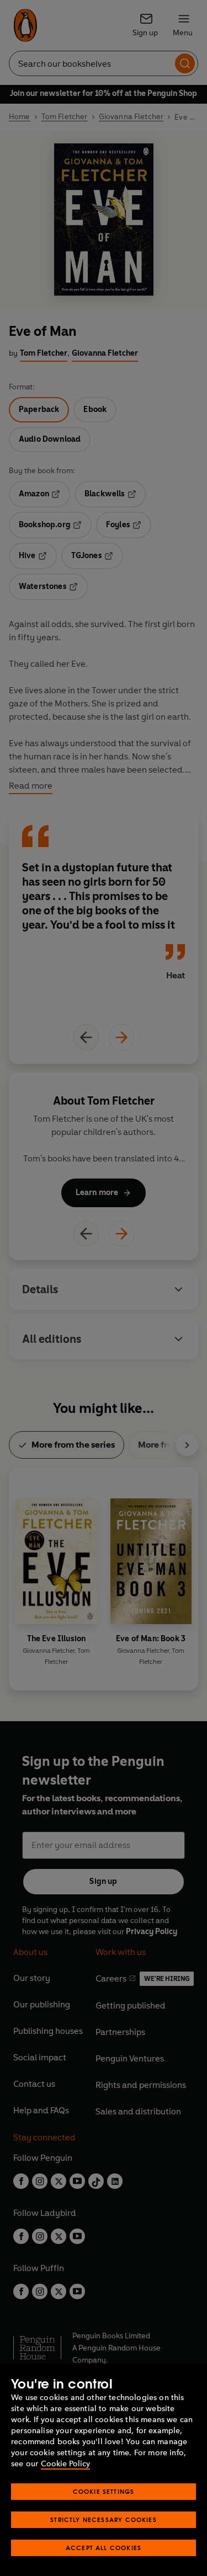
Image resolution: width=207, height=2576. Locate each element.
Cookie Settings (104, 2491)
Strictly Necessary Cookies (104, 2519)
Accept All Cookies (104, 2548)
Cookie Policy (65, 2464)
